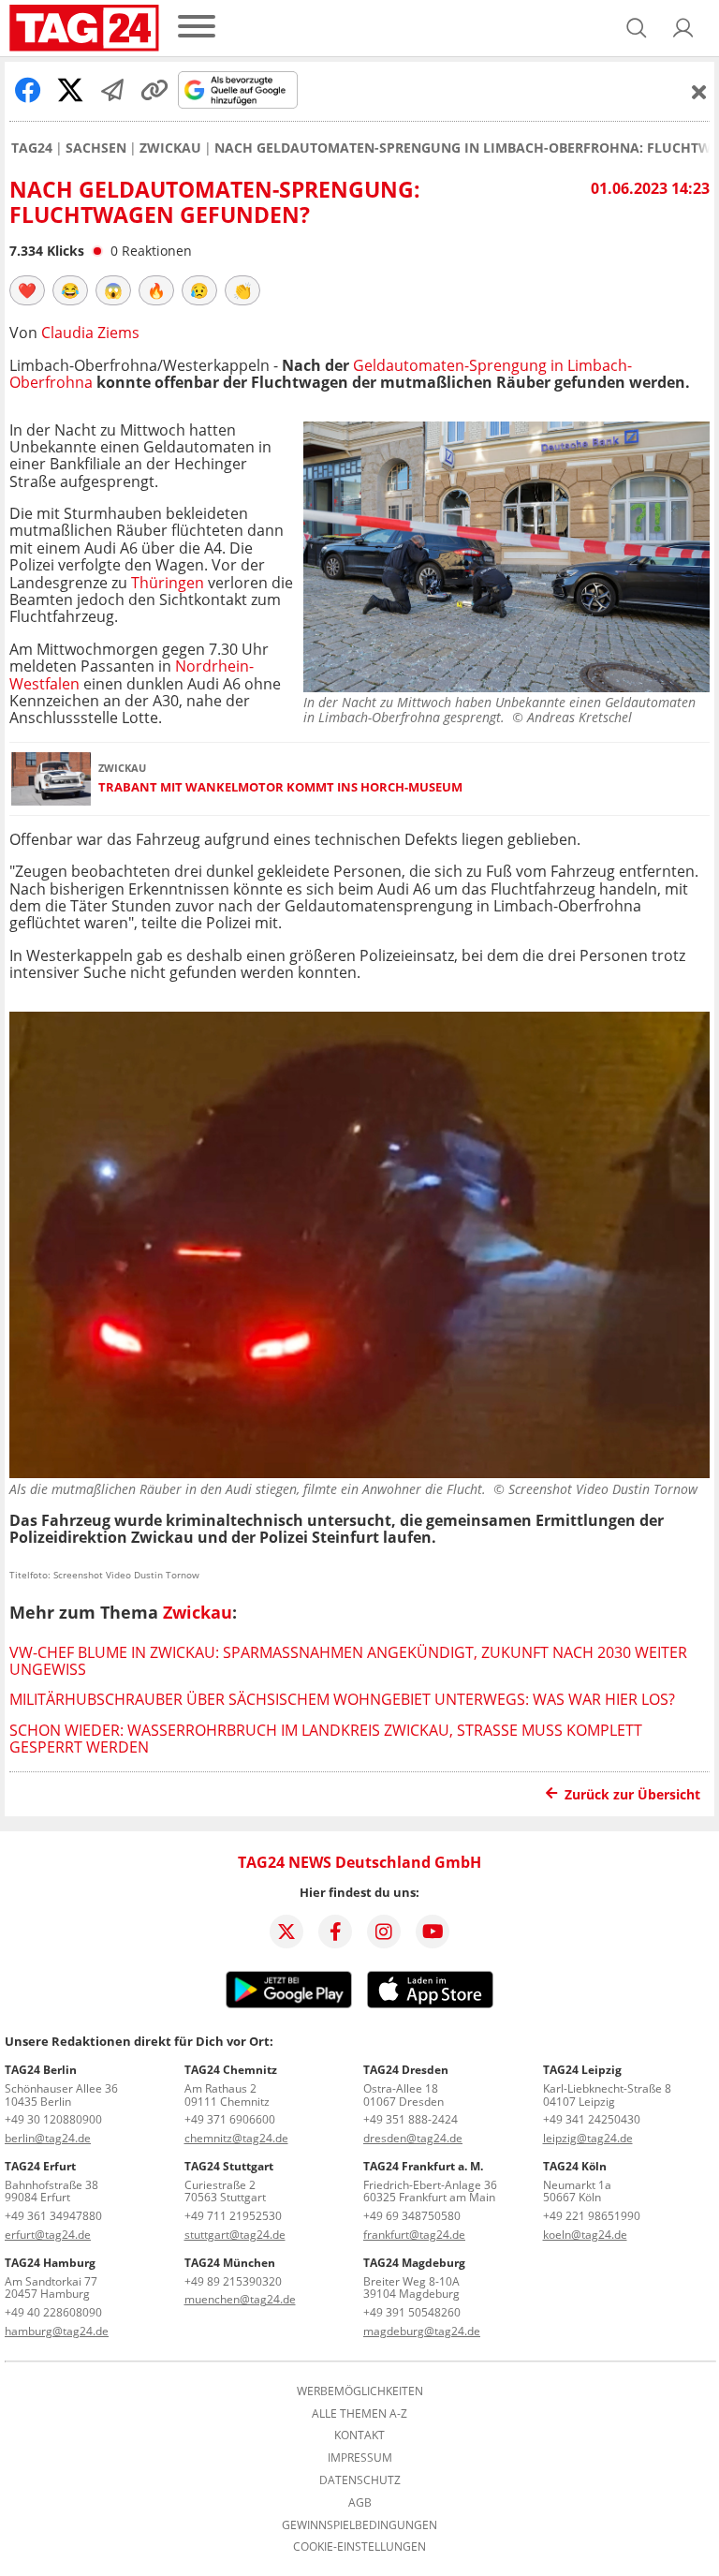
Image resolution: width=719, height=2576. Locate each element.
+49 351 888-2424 (411, 2119)
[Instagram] (384, 1932)
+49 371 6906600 (230, 2119)
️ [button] (27, 290)
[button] (683, 28)
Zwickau (170, 148)
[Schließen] (699, 92)
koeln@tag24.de (585, 2235)
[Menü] (197, 28)
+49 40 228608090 (53, 2312)
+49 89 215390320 (233, 2281)
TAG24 (32, 148)
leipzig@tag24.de (588, 2138)
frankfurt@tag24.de (414, 2235)
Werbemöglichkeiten (360, 2391)
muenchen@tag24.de (240, 2299)
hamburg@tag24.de (57, 2331)
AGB (360, 2503)
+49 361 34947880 (53, 2216)
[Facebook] (335, 1932)
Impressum (360, 2458)
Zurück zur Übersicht (632, 1794)
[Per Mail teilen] (112, 90)
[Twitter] (286, 1932)
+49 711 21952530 (233, 2216)
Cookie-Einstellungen (359, 2547)
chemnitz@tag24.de (236, 2138)
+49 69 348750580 (412, 2216)
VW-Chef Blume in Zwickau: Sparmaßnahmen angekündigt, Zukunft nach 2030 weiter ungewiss (348, 1661)
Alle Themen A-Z (359, 2414)
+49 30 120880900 (53, 2119)
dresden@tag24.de (413, 2138)
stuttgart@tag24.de (235, 2235)
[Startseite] (84, 28)
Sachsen (96, 148)
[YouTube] (433, 1932)
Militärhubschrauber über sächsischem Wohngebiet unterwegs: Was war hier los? (342, 1699)
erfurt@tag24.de (48, 2235)
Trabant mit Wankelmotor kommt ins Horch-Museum (280, 787)
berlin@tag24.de (48, 2138)
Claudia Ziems (90, 333)
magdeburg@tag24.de (422, 2331)
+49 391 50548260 (412, 2312)
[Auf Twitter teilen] (70, 90)
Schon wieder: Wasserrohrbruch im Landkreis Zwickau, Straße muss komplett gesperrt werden (326, 1739)
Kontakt (359, 2435)
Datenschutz (360, 2480)
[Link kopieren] (154, 90)
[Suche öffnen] (637, 28)
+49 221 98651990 (592, 2216)
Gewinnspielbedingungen (359, 2525)
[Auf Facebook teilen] (28, 90)
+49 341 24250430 (592, 2119)
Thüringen (168, 583)
